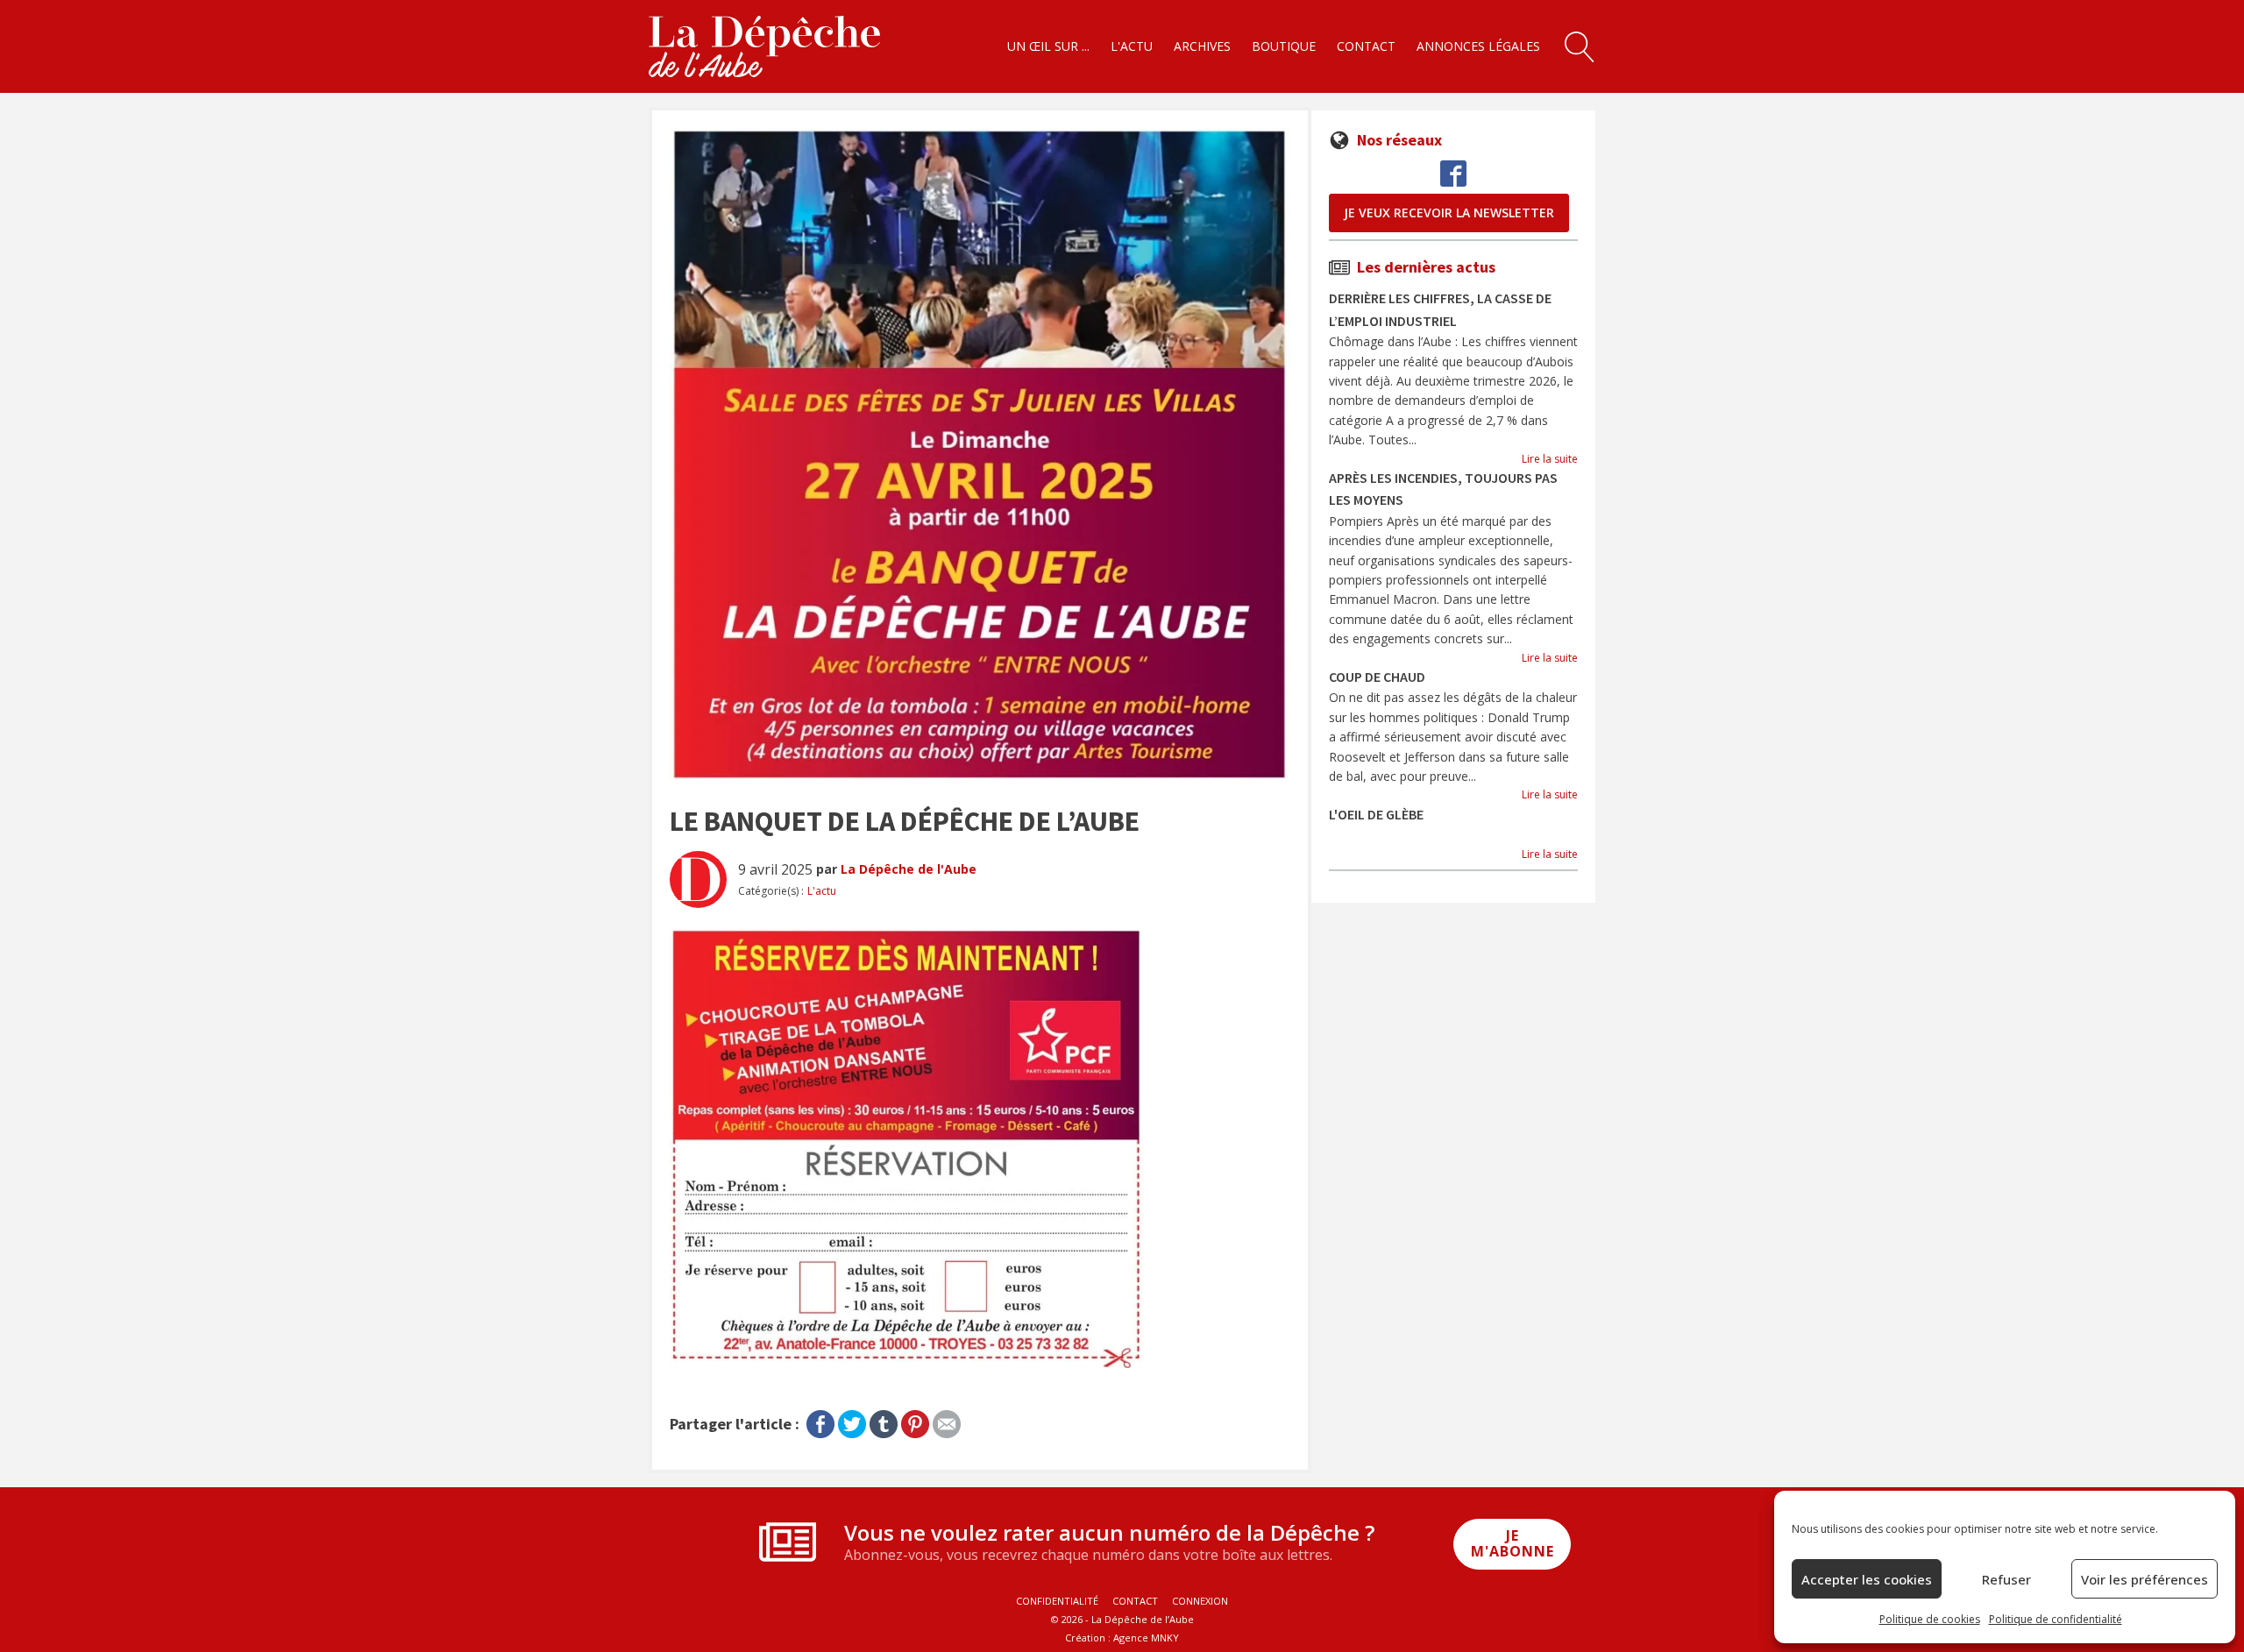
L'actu (1132, 46)
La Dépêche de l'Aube (909, 869)
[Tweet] (852, 1421)
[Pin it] (915, 1421)
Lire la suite (1550, 459)
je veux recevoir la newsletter (1449, 213)
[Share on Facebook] (820, 1421)
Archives (1202, 46)
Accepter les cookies (1867, 1579)
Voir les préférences (2145, 1579)
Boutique (1284, 46)
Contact (1366, 46)
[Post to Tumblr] (884, 1421)
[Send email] (947, 1421)
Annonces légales (1478, 46)
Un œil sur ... (1048, 46)
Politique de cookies (1930, 1619)
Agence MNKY (1146, 1638)
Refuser (2006, 1579)
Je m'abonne (1513, 1543)
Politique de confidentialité (2056, 1619)
